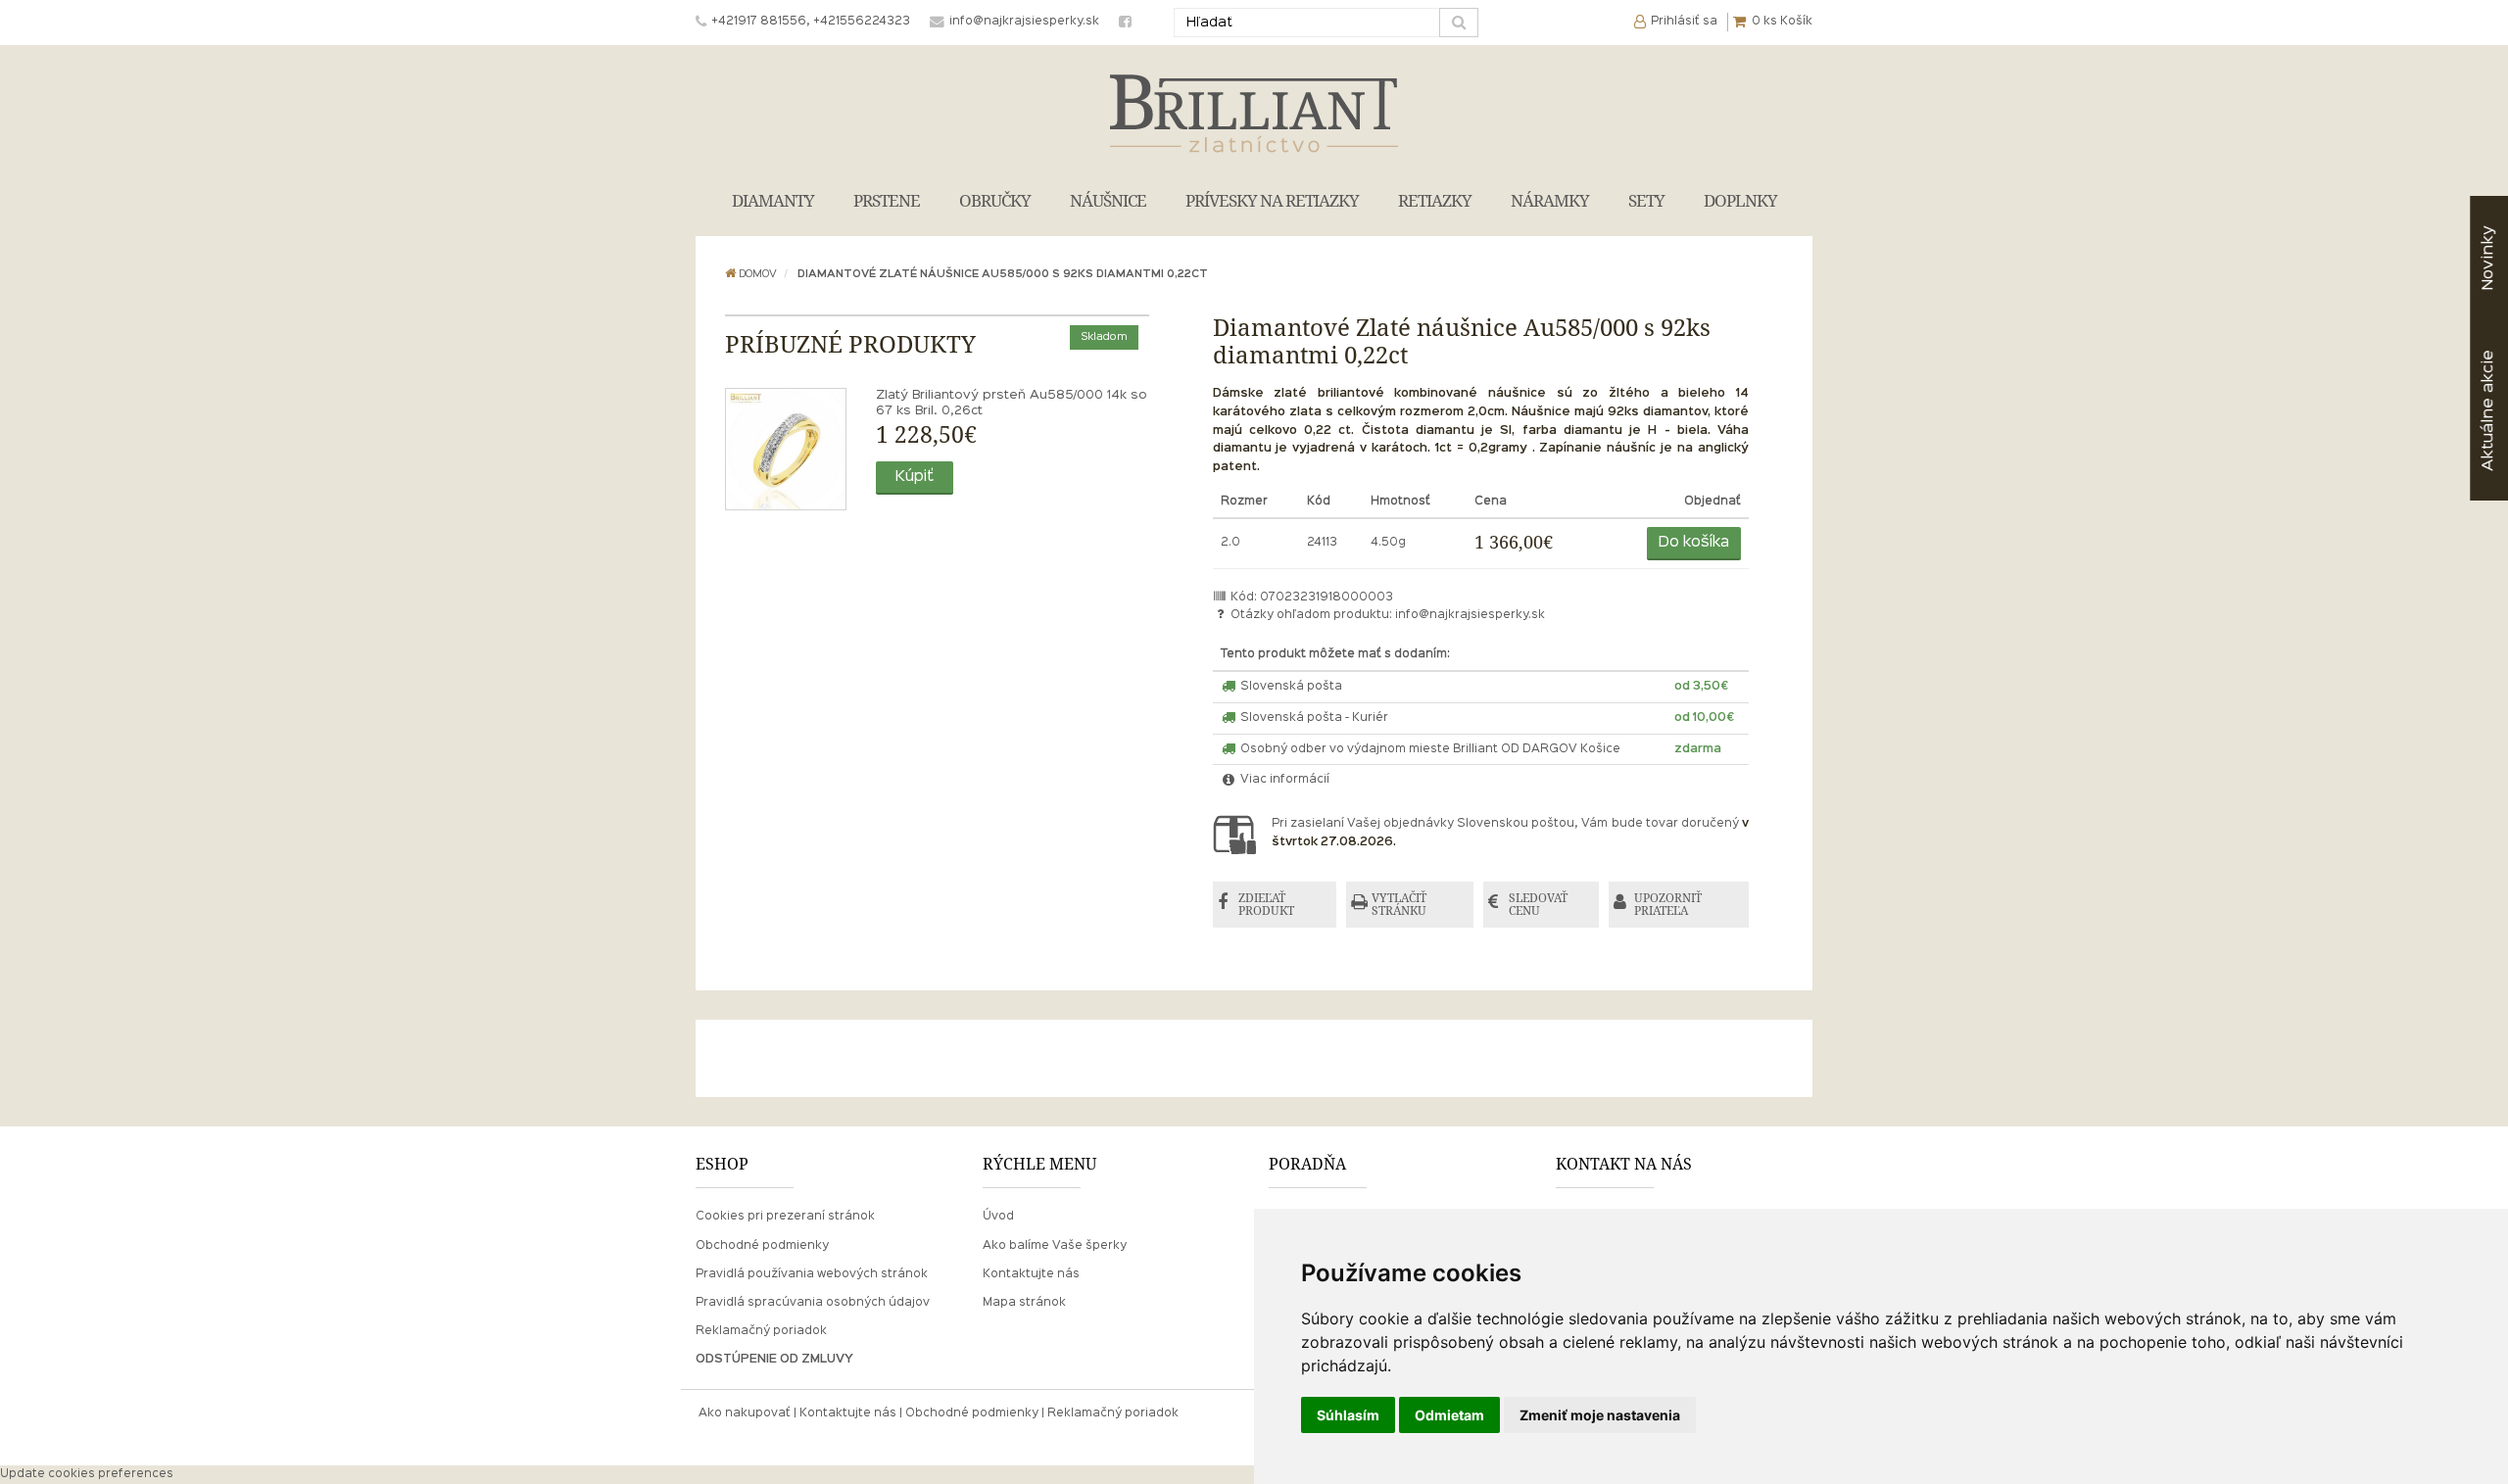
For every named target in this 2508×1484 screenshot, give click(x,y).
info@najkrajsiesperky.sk (1470, 615)
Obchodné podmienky (762, 1246)
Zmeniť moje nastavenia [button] (1600, 1415)
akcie (2488, 410)
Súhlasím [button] (1348, 1415)
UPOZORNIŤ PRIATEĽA (1668, 905)
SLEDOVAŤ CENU (1538, 905)
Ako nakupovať (745, 1413)
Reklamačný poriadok (761, 1331)
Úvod (998, 1217)
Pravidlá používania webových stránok (812, 1274)
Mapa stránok (1024, 1303)
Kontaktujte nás (1031, 1274)
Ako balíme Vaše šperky (1055, 1246)
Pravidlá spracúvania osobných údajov (813, 1303)
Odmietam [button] (1449, 1415)
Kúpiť (915, 477)
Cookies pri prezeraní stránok (785, 1217)
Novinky (2488, 258)
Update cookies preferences (87, 1474)
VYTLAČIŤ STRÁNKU (1399, 905)
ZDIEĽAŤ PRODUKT (1266, 905)
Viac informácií (1283, 780)
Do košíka (1694, 543)
